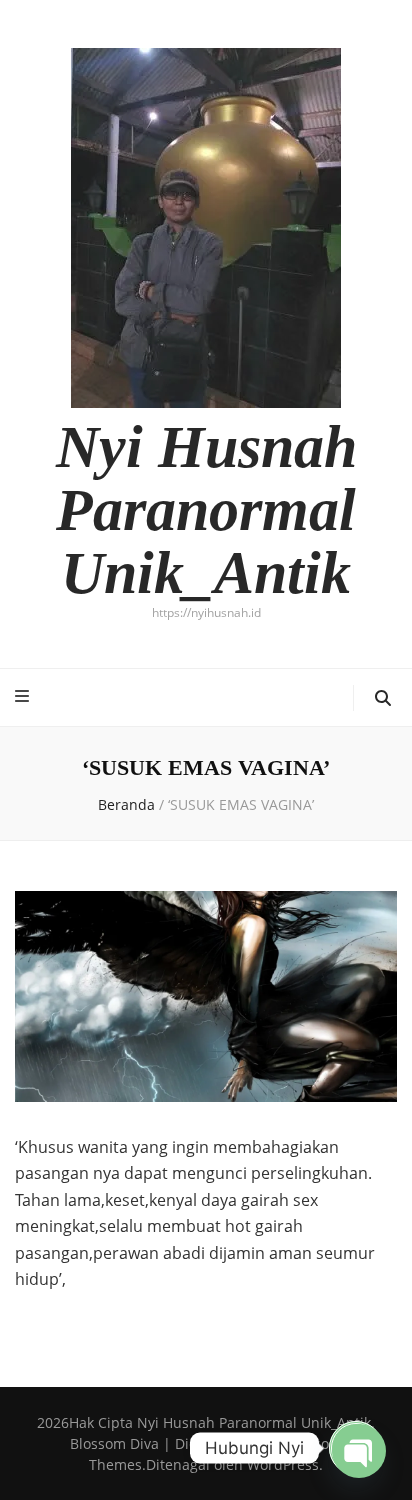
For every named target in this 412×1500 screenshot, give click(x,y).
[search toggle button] (383, 698)
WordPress (283, 1464)
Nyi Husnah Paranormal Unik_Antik (206, 510)
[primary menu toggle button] (24, 696)
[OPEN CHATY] (356, 1448)
